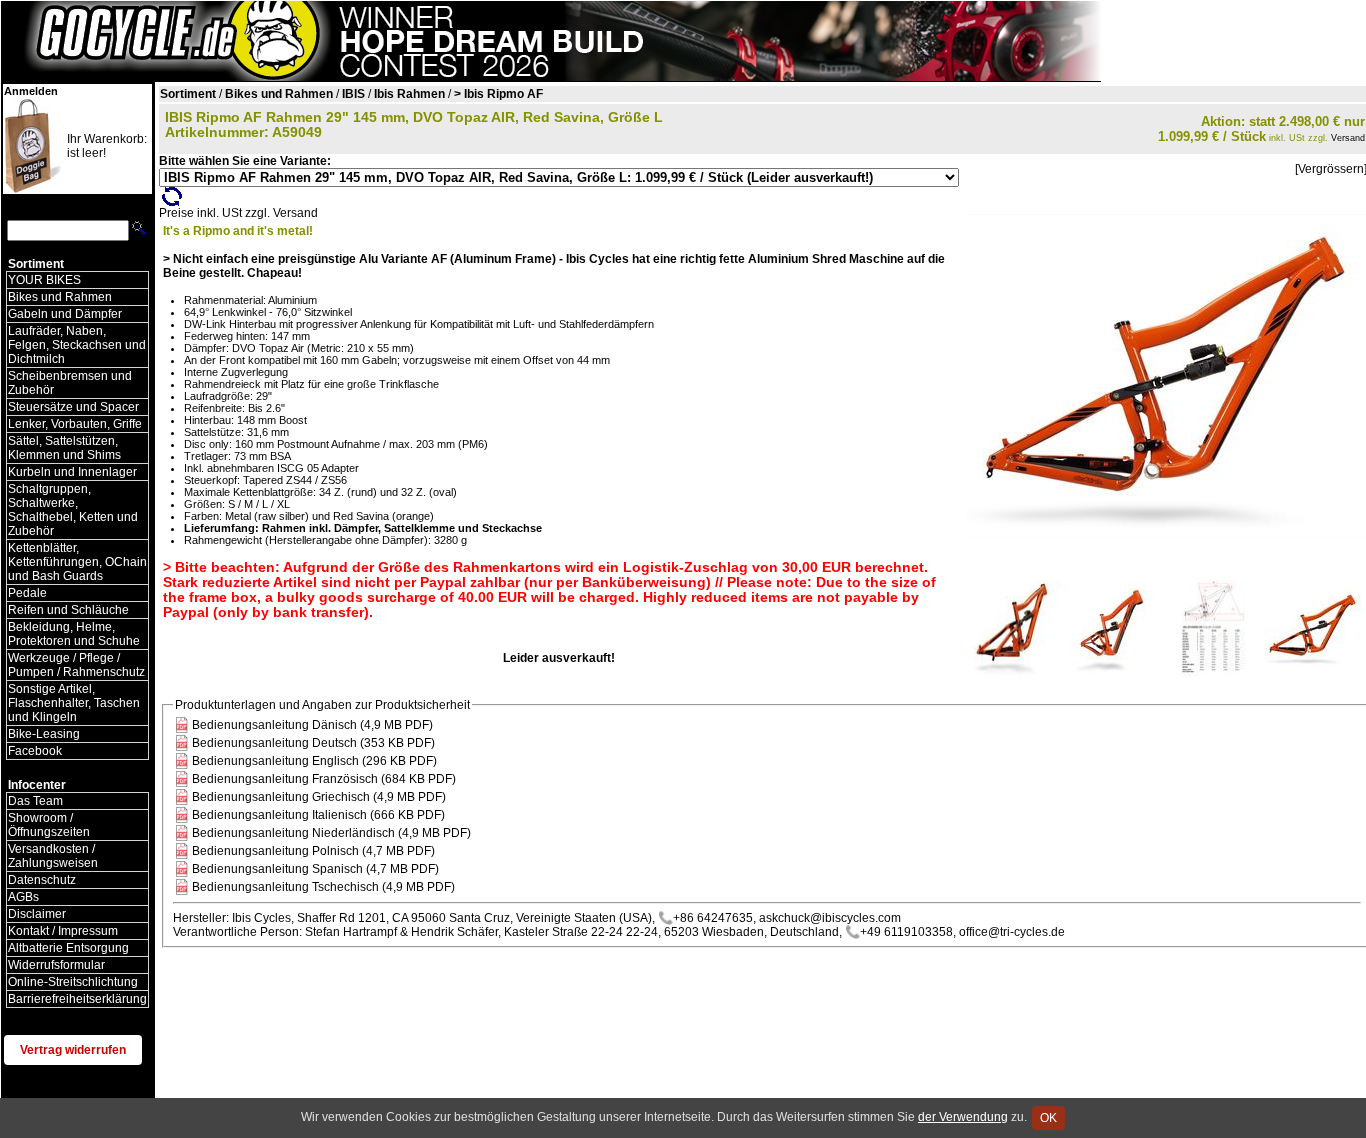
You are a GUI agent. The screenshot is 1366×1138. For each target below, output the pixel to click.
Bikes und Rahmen (60, 297)
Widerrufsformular (56, 965)
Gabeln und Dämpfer (65, 314)
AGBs (23, 897)
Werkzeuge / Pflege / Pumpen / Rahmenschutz (76, 665)
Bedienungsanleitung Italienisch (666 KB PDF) (318, 815)
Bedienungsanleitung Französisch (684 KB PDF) (324, 779)
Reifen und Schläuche (68, 610)
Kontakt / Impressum (63, 931)
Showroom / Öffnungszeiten (49, 825)
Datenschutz (42, 880)
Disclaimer (37, 914)
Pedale (27, 593)
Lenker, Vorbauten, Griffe (75, 424)
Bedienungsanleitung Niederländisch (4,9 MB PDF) (331, 833)
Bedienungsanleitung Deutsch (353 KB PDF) (313, 743)
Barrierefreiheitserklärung (77, 999)
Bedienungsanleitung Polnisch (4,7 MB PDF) (313, 851)
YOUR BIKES (44, 280)
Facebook (35, 751)
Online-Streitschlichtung (73, 982)
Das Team (35, 801)
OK (1048, 1118)
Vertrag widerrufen (73, 1050)
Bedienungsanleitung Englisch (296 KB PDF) (314, 761)
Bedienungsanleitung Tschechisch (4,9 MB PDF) (323, 887)
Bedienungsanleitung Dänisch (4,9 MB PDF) (312, 725)
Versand (1348, 138)
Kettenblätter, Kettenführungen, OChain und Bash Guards (77, 562)
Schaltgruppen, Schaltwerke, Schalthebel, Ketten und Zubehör (73, 510)
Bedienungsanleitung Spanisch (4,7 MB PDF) (315, 869)
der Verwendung (963, 1117)
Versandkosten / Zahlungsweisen (53, 856)
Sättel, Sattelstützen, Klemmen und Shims (64, 448)
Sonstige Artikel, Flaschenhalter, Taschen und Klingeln (74, 703)
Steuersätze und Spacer (73, 407)
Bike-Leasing (44, 734)
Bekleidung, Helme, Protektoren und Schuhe (74, 634)
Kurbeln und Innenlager (72, 472)
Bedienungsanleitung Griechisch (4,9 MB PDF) (319, 797)
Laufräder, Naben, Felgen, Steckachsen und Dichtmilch (77, 345)
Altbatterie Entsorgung (68, 948)
